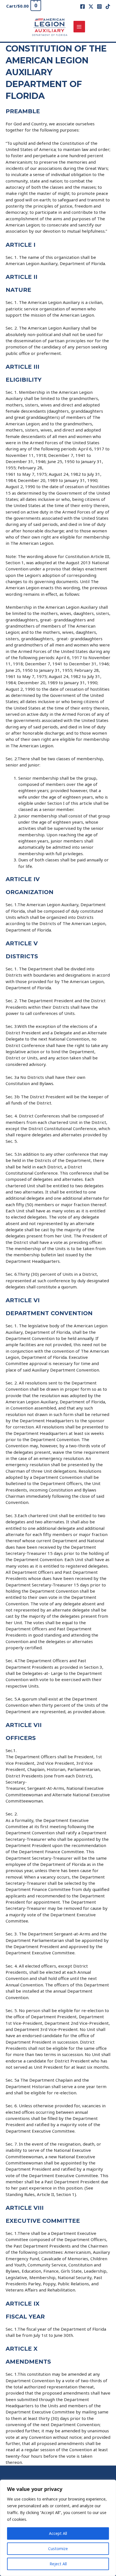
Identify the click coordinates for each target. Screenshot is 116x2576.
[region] (58, 2528)
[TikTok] (108, 6)
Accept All (58, 2533)
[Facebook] (82, 6)
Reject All (58, 2564)
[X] (91, 6)
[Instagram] (99, 6)
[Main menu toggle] (79, 27)
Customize (58, 2549)
